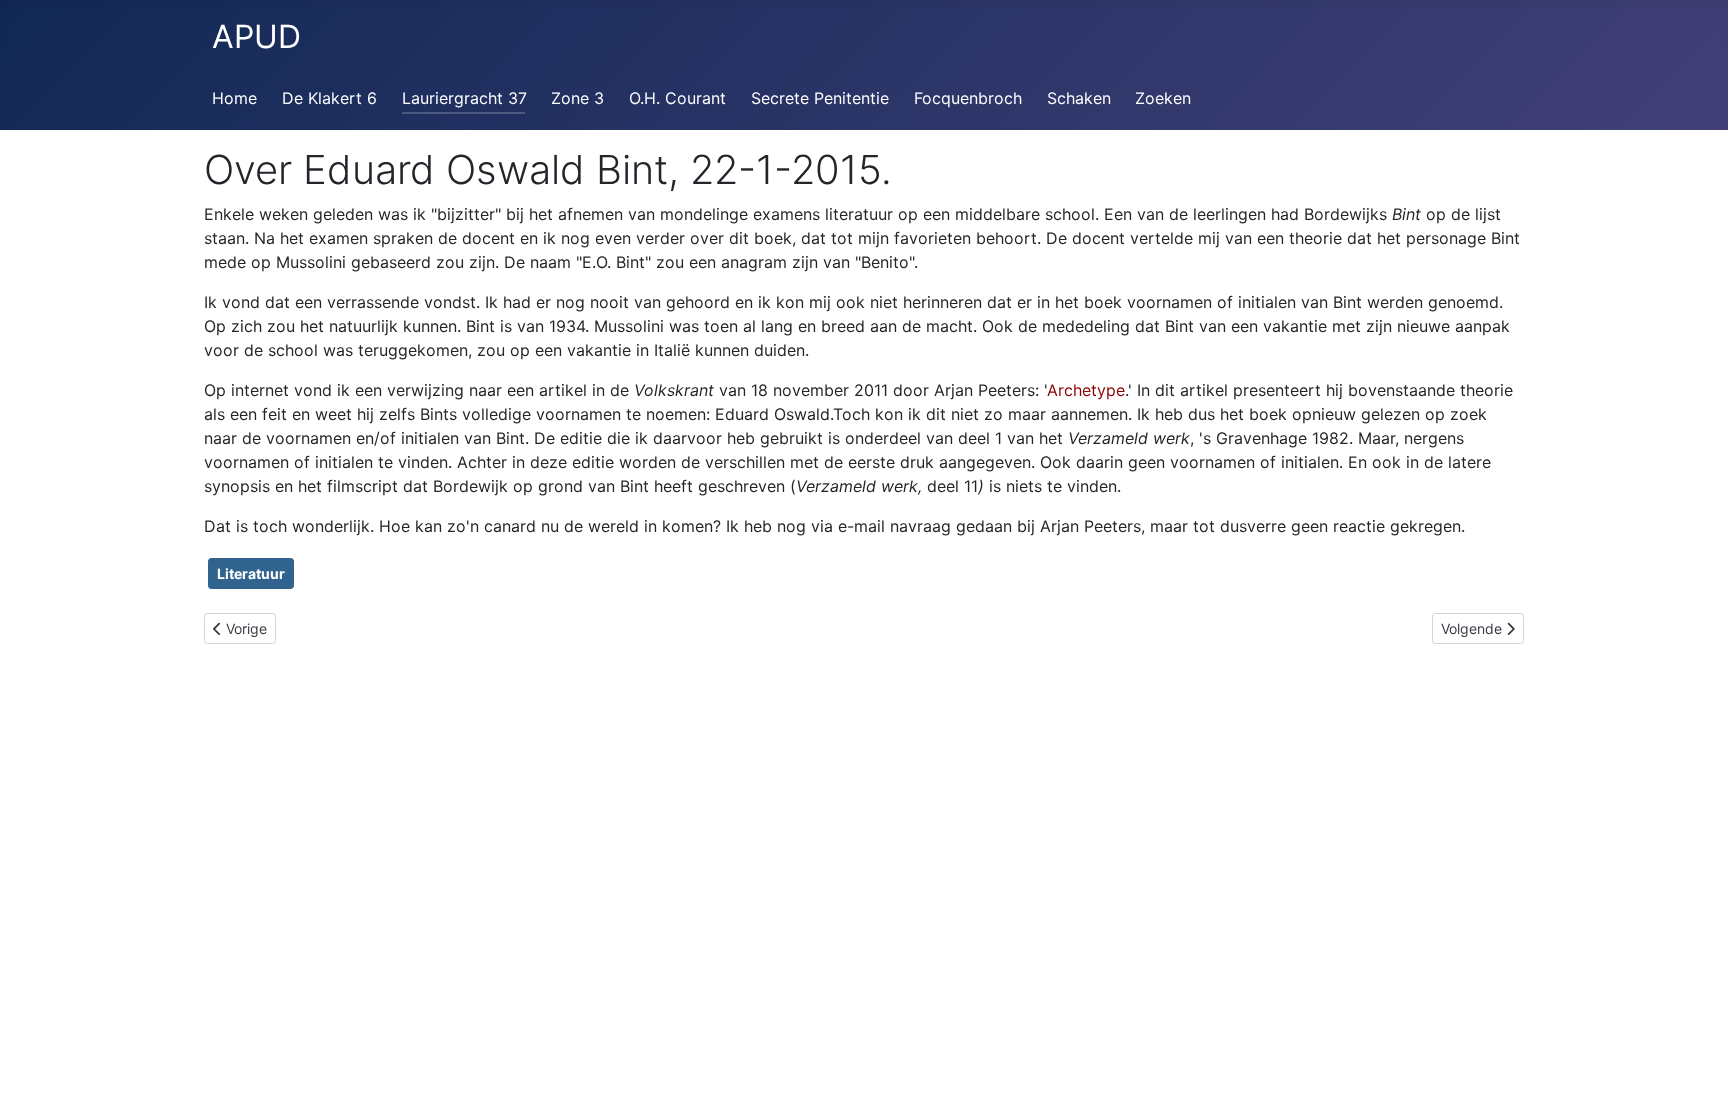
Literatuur (251, 573)
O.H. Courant (677, 98)
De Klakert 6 (329, 98)
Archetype (1086, 390)
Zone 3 (577, 98)
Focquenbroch (968, 98)
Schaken (1079, 98)
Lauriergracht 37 (464, 98)
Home (234, 98)
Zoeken (1163, 98)
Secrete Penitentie (820, 98)
